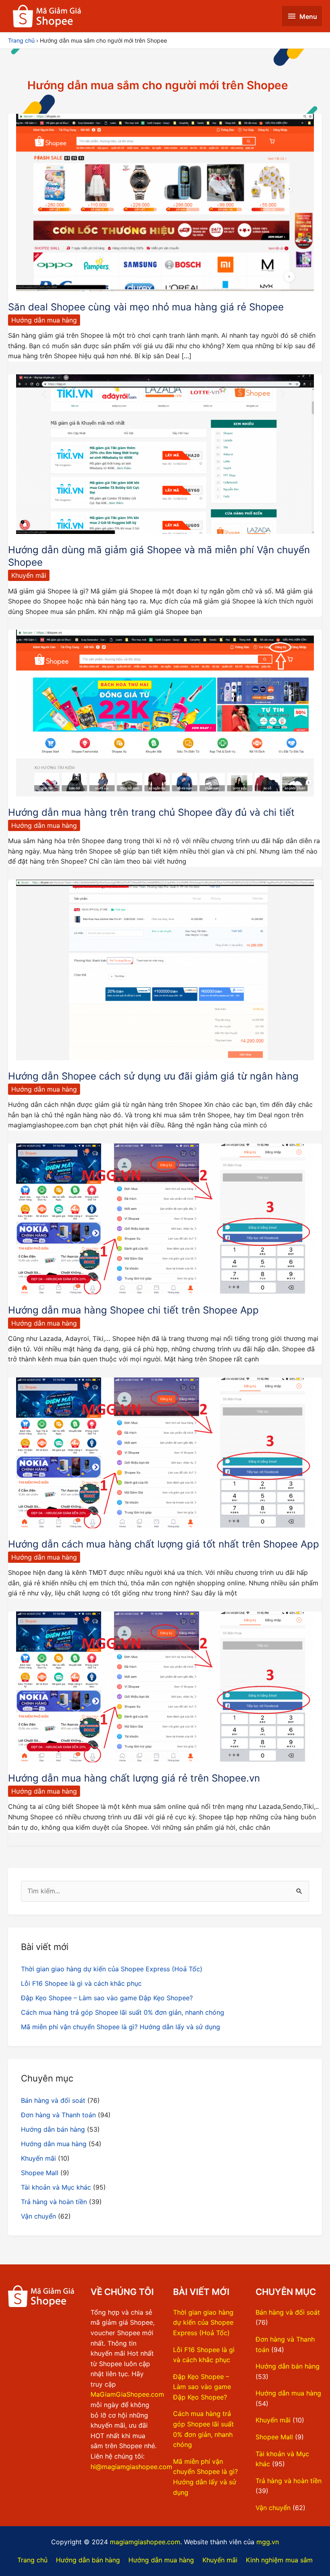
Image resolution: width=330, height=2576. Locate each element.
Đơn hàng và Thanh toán (58, 2115)
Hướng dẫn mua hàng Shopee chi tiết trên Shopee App (133, 1310)
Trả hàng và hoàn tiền (54, 2202)
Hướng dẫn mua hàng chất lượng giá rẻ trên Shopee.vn (134, 1778)
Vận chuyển (38, 2216)
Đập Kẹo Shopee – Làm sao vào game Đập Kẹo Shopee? (107, 1998)
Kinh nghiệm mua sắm (279, 2560)
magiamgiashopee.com (145, 2542)
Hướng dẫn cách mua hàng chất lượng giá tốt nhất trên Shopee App (164, 1544)
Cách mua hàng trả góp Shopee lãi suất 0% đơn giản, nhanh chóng (123, 2012)
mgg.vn (268, 2542)
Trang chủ (32, 2560)
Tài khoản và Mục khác (56, 2187)
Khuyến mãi (29, 575)
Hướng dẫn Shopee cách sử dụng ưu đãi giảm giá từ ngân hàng (153, 1076)
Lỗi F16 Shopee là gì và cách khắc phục (81, 1983)
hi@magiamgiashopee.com (131, 2467)
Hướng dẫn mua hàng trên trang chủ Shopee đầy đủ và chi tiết (151, 812)
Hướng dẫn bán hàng (53, 2129)
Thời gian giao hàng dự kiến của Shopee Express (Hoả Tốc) (112, 1969)
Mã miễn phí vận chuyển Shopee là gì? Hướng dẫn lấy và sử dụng (121, 2027)
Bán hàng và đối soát (53, 2100)
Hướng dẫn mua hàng (44, 320)
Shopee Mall (40, 2173)
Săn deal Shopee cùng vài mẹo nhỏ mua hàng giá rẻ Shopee (146, 307)
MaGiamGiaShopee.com (127, 2394)
